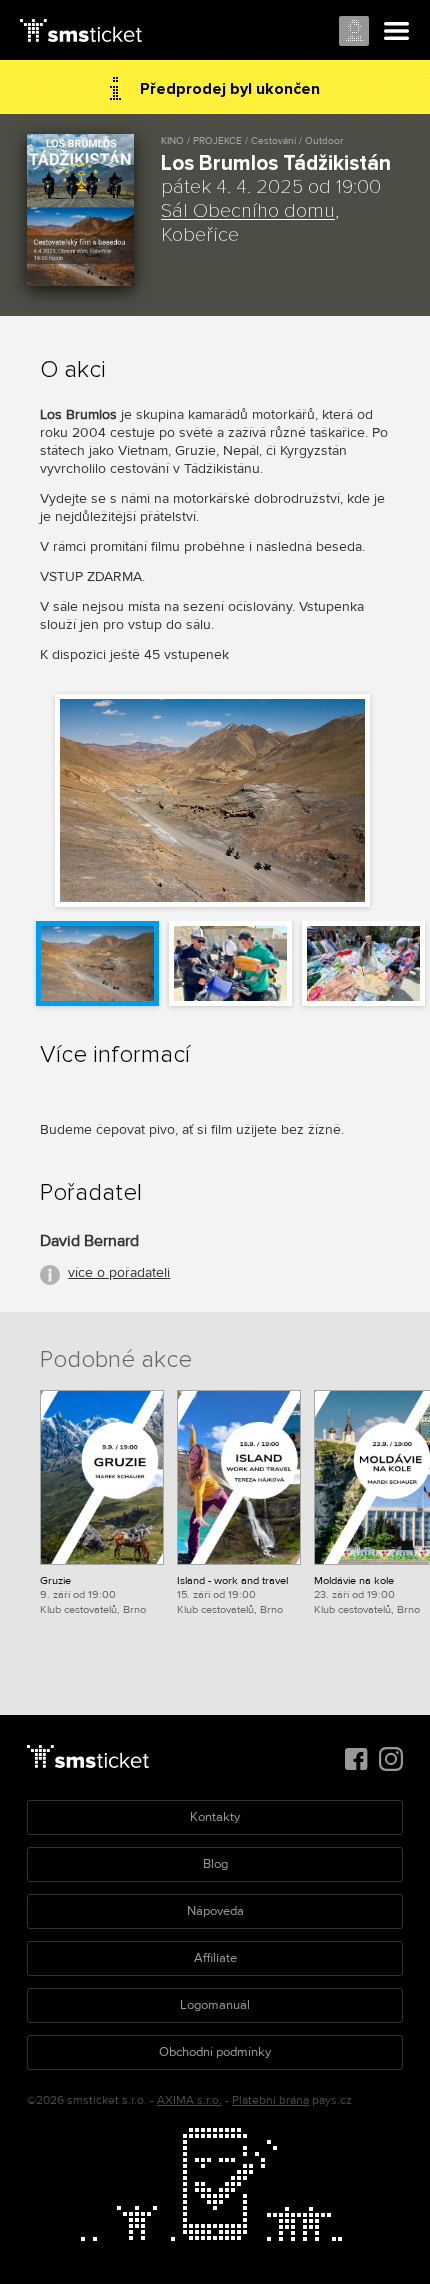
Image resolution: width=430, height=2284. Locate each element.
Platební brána (270, 2100)
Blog (215, 1864)
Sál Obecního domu (248, 211)
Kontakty (215, 1817)
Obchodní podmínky (215, 2052)
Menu (397, 32)
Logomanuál (215, 2005)
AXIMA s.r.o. (189, 2100)
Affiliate (215, 1958)
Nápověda (215, 1911)
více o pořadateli (119, 1272)
